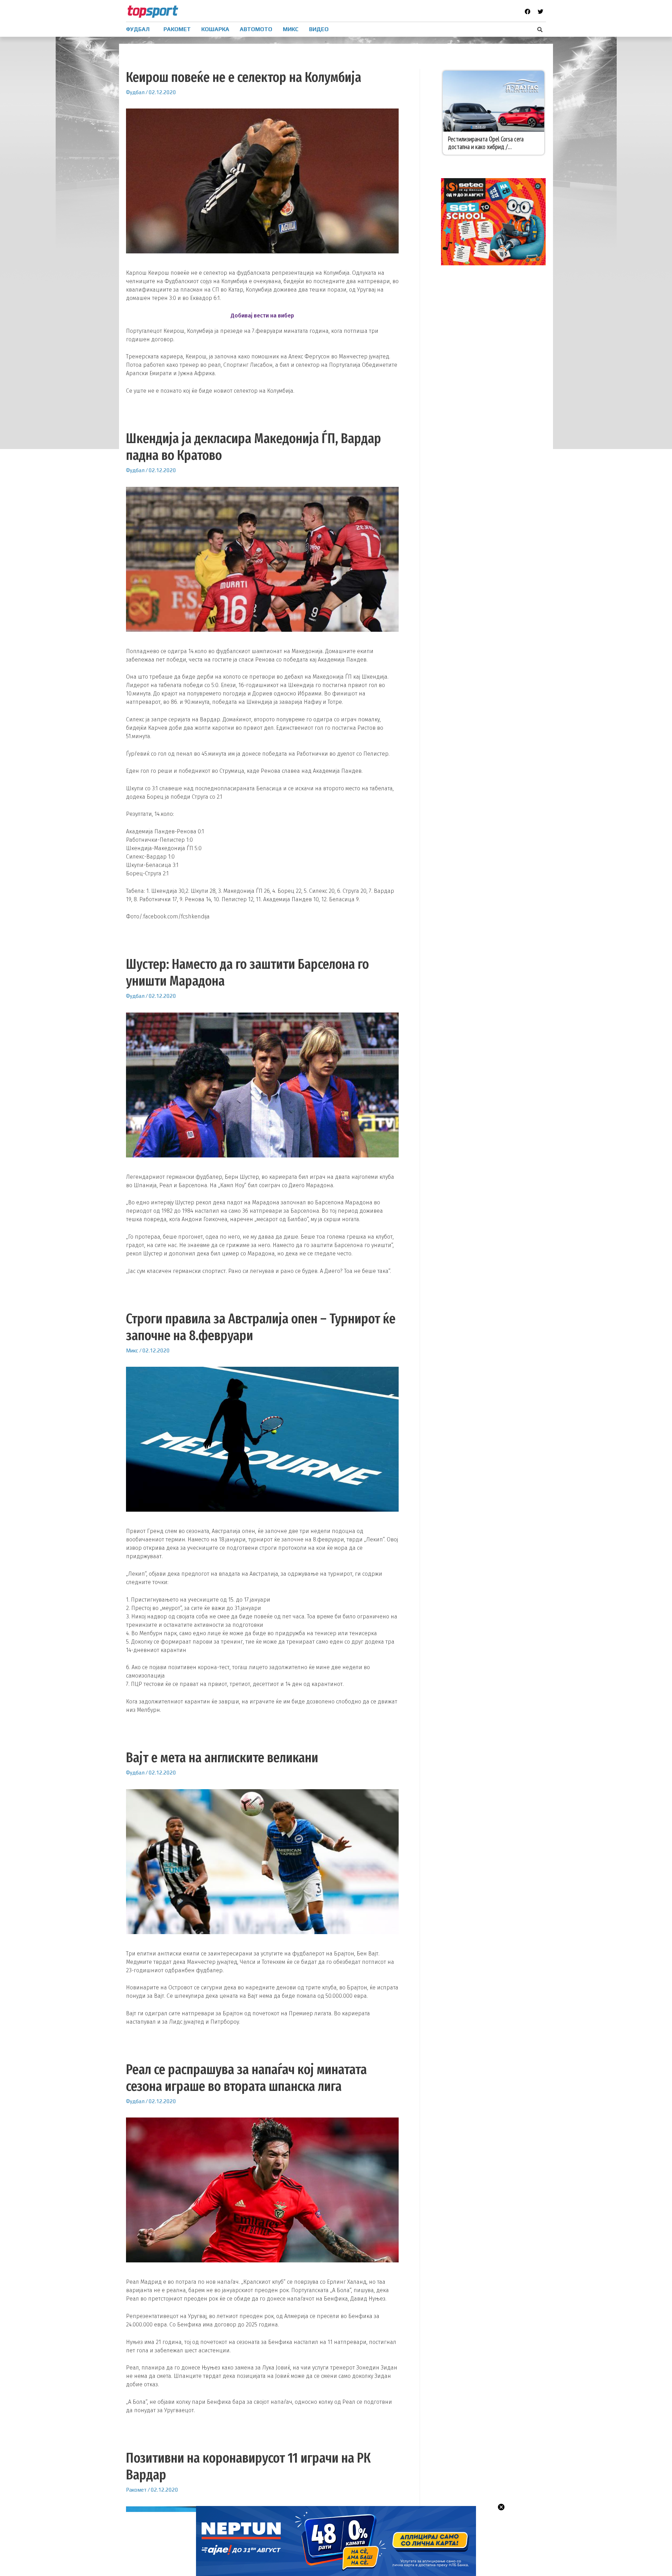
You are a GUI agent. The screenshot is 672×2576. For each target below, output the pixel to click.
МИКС (291, 29)
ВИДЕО (319, 29)
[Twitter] (540, 12)
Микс (132, 1350)
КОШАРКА (215, 29)
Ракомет (136, 2490)
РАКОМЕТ (177, 29)
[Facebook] (527, 12)
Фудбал (135, 92)
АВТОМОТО (256, 29)
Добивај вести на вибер (262, 316)
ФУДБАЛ (138, 29)
